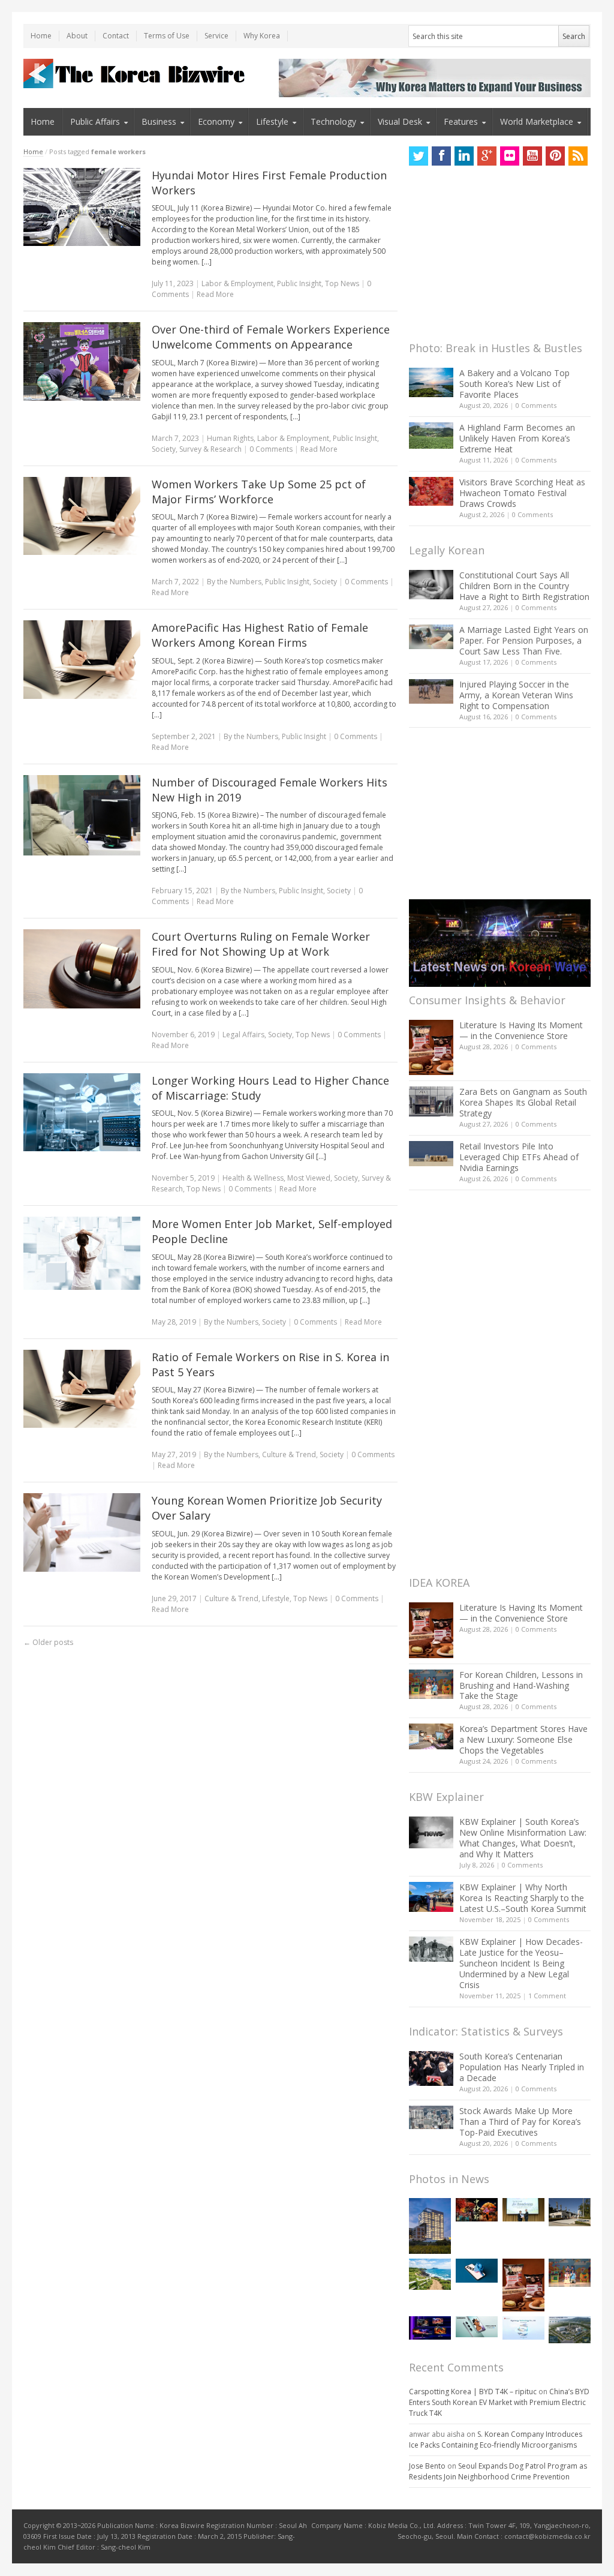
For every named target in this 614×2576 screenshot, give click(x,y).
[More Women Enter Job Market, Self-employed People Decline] (82, 1253)
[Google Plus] (487, 156)
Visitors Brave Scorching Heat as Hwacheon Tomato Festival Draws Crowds (522, 493)
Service (216, 36)
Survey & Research (210, 449)
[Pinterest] (555, 156)
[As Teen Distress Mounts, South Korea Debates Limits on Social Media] (477, 2270)
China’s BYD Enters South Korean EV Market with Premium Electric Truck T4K (499, 2402)
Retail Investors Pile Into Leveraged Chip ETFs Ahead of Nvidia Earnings (519, 1157)
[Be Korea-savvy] (136, 73)
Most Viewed (309, 1178)
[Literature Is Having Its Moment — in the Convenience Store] (431, 1047)
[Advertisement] (499, 257)
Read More (215, 294)
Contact (116, 36)
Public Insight (299, 283)
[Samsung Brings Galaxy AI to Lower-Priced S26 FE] (477, 2327)
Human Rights (230, 438)
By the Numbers (234, 582)
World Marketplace (537, 121)
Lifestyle (272, 121)
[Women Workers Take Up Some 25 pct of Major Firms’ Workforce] (82, 516)
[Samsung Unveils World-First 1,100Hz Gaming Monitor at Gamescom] (430, 2328)
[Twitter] (419, 156)
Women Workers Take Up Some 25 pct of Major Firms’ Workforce (259, 492)
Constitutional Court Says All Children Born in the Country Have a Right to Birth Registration (524, 586)
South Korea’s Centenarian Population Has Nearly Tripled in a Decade (522, 2067)
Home (41, 36)
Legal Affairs (243, 1035)
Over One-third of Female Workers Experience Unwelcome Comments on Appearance (271, 337)
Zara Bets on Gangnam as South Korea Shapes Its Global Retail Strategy (523, 1102)
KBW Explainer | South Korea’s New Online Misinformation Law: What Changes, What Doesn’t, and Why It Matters (523, 1838)
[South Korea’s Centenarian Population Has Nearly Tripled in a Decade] (431, 2068)
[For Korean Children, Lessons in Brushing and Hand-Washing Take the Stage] (431, 1684)
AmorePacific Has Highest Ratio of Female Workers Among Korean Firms (260, 635)
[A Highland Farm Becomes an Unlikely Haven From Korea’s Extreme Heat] (431, 436)
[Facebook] (441, 156)
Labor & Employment (237, 283)
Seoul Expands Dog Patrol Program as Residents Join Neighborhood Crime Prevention (498, 2471)
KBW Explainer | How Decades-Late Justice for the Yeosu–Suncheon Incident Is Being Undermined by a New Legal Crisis (521, 1963)
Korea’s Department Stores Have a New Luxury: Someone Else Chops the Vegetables (523, 1739)
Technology (333, 121)
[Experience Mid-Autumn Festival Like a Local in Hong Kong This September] (477, 2210)
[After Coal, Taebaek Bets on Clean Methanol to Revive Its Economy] (570, 2330)
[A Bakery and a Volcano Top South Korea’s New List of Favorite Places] (431, 382)
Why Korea (262, 36)
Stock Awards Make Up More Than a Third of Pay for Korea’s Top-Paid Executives (520, 2122)
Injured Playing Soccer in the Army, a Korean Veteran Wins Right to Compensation (516, 695)
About (77, 36)
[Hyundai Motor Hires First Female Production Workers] (82, 207)
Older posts (48, 1642)
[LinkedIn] (464, 156)
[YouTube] (532, 156)
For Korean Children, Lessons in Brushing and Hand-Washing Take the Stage (521, 1685)
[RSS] (578, 156)
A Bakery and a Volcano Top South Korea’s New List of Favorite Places (514, 384)
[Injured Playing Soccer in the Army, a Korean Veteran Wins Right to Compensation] (431, 692)
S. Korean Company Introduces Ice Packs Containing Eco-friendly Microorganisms (496, 2440)
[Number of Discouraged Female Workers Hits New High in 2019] (82, 815)
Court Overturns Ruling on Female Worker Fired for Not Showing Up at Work (261, 944)
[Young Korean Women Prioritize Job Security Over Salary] (82, 1532)
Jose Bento (427, 2466)
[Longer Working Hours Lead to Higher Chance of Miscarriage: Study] (82, 1112)
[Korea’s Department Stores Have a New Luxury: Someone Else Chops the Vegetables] (431, 1736)
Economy (216, 121)
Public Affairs (95, 121)
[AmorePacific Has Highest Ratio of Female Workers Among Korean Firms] (82, 659)
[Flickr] (510, 156)
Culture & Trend (289, 1454)
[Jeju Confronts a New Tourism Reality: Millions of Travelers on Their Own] (430, 2274)
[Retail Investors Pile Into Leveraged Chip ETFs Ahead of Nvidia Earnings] (431, 1153)
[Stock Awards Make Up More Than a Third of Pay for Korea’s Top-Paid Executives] (431, 2117)
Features (461, 121)
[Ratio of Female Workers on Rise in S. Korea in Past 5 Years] (82, 1389)
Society (164, 449)
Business (159, 121)
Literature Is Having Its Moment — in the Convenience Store (521, 1030)
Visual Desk (400, 121)
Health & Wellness (253, 1178)
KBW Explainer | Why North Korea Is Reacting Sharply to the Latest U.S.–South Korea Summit (523, 1898)
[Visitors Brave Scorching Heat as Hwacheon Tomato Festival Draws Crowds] (431, 491)
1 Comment (547, 1996)
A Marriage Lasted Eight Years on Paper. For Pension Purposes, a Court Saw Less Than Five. (524, 640)
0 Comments (536, 405)
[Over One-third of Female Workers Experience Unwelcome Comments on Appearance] (82, 361)
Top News (342, 283)
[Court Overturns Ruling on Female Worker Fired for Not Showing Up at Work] (82, 969)
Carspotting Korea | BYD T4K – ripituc (473, 2392)
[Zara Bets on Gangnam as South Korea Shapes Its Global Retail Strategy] (431, 1101)
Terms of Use (167, 36)
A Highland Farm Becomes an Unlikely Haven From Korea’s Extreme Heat (517, 438)
